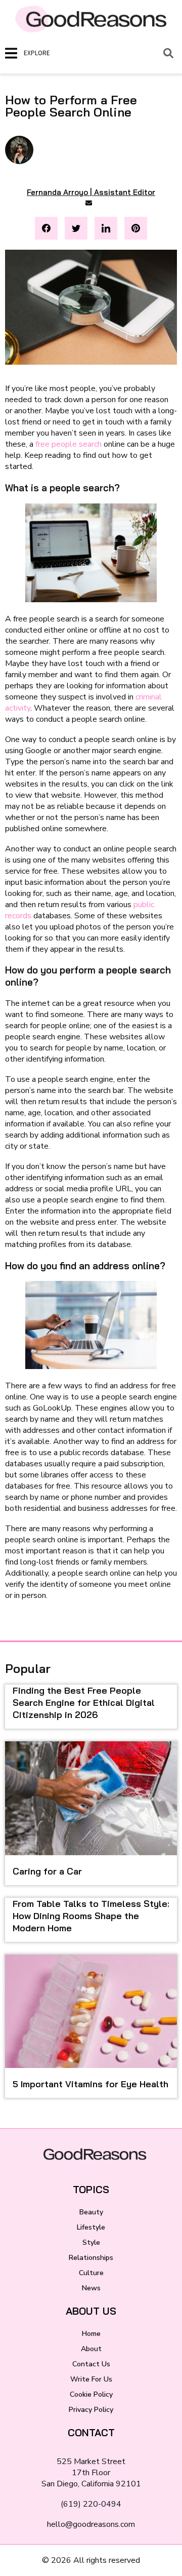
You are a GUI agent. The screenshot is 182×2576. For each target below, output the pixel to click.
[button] (46, 228)
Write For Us (91, 2379)
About (91, 2349)
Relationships (91, 2258)
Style (91, 2242)
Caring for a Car (47, 1871)
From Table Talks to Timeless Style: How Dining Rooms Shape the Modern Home (91, 1916)
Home (91, 2334)
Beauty (91, 2212)
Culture (91, 2273)
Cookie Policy (91, 2394)
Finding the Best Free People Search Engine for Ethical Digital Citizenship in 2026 (84, 1703)
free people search (69, 444)
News (91, 2288)
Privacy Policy (91, 2410)
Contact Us (91, 2364)
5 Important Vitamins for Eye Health (90, 2084)
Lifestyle (91, 2227)
